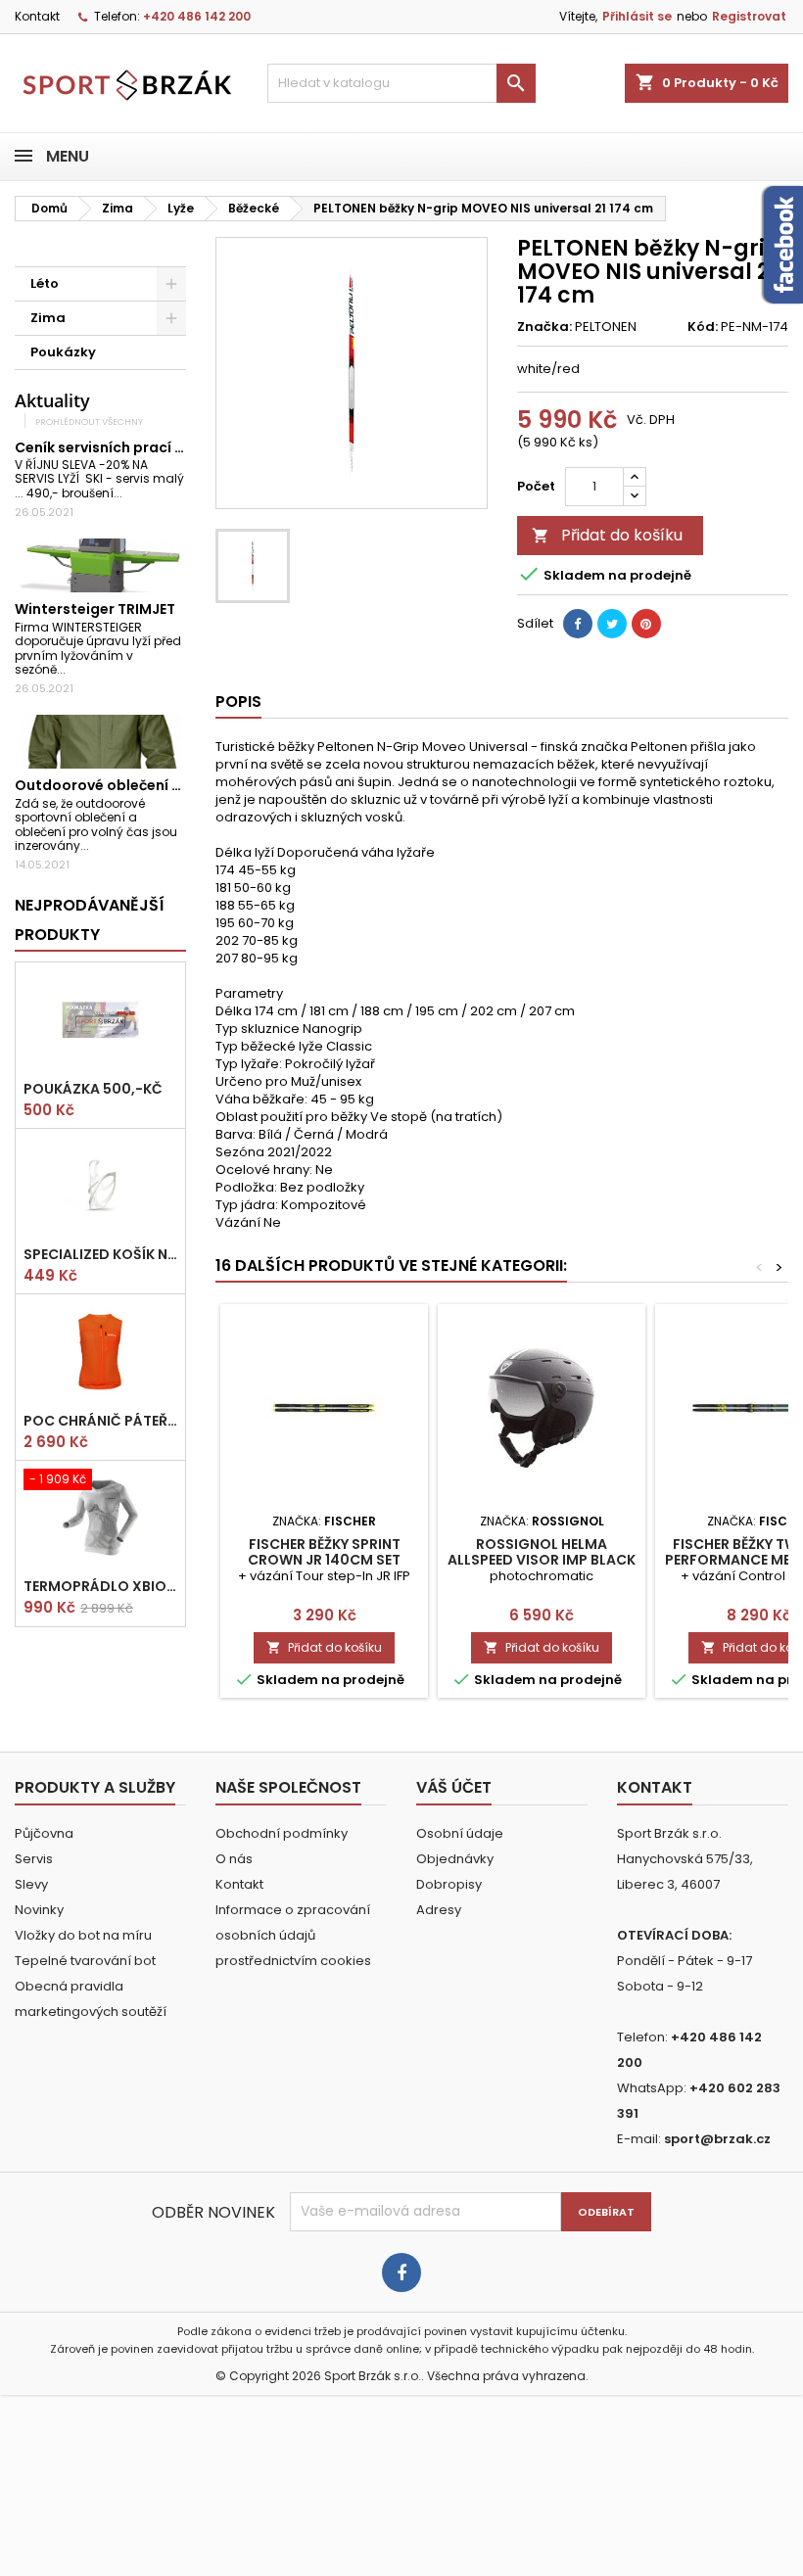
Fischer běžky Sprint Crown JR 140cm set (324, 1552)
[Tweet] (612, 624)
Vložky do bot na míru (83, 1935)
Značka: (544, 327)
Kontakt (37, 16)
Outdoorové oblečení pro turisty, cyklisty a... (174, 785)
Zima (48, 318)
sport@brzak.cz (717, 2139)
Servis (34, 1859)
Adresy (439, 1910)
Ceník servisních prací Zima (113, 447)
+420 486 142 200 (197, 16)
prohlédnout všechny (89, 422)
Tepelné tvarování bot (85, 1961)
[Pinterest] (646, 624)
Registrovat (749, 16)
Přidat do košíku (607, 535)
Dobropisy (449, 1884)
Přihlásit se (637, 16)
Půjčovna (44, 1833)
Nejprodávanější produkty (90, 920)
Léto (45, 283)
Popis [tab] (238, 702)
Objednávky (455, 1859)
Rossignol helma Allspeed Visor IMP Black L (542, 1560)
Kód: (703, 327)
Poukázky (63, 352)
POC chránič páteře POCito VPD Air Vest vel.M (100, 1421)
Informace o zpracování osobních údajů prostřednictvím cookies (293, 1935)
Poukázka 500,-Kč (93, 1089)
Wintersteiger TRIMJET (95, 609)
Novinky (39, 1910)
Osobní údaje (460, 1833)
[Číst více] (131, 493)
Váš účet (454, 1787)
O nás (234, 1859)
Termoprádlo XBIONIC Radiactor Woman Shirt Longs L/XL (100, 1586)
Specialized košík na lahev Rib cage (100, 1254)
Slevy (31, 1884)
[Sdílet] (578, 624)
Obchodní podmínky (282, 1833)
